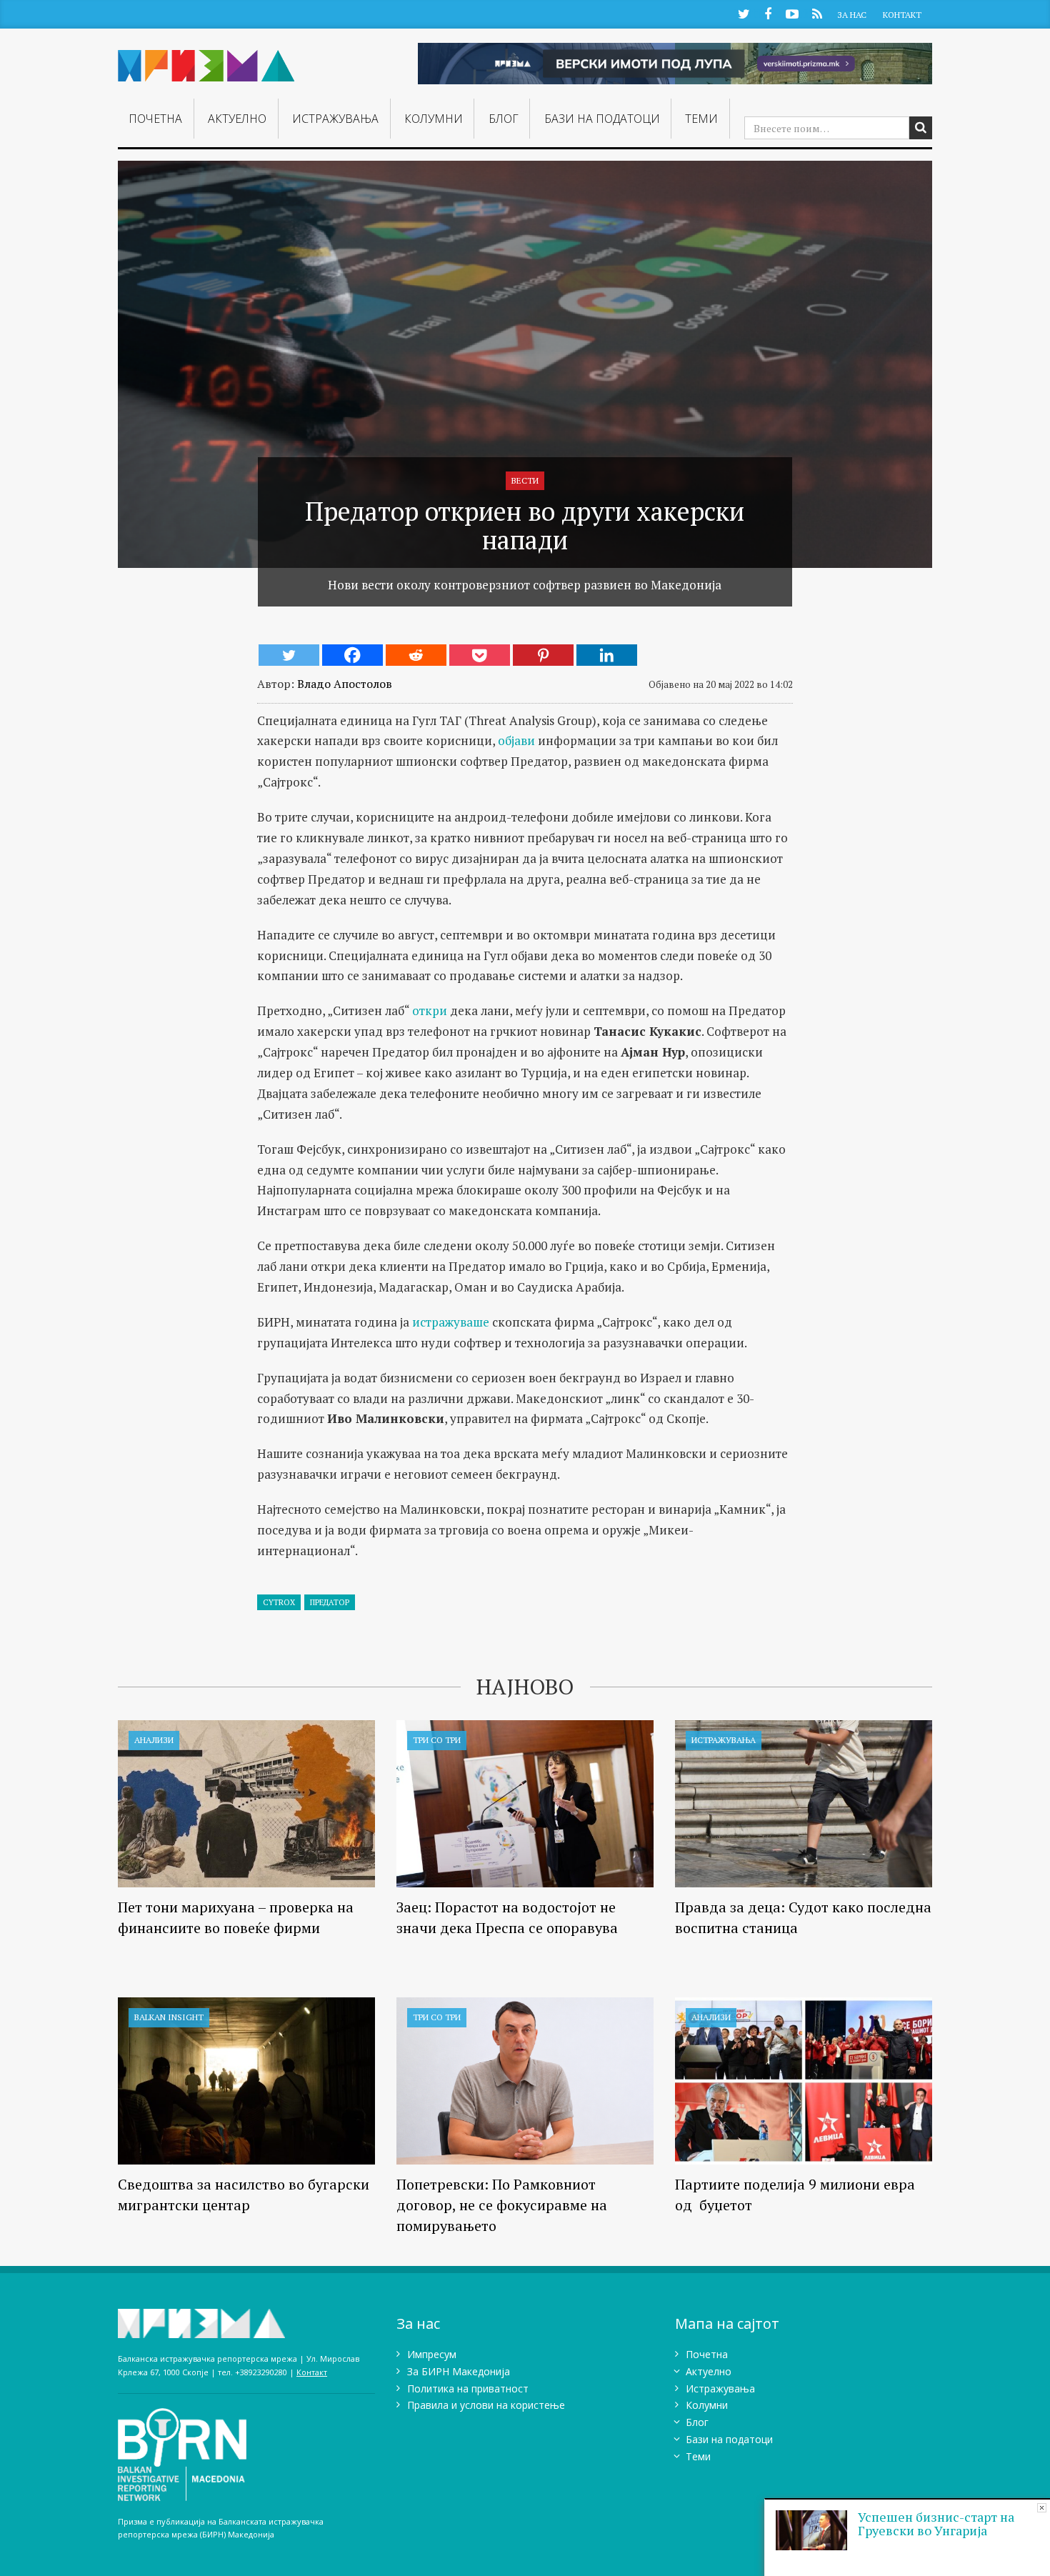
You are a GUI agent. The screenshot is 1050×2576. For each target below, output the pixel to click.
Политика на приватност (468, 2388)
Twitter (744, 13)
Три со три (437, 1740)
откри (430, 1010)
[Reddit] (416, 655)
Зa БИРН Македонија (459, 2371)
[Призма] (206, 60)
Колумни (434, 119)
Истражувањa (335, 119)
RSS (817, 13)
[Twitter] (289, 655)
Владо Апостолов (345, 684)
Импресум (432, 2354)
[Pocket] (480, 655)
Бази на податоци (602, 119)
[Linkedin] (607, 655)
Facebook (768, 13)
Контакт (902, 15)
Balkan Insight (169, 2017)
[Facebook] (352, 655)
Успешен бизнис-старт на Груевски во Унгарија (936, 2524)
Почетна (155, 119)
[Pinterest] (543, 655)
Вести (525, 480)
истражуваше (451, 1322)
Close (1042, 2508)
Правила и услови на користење (486, 2405)
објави (516, 740)
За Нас (852, 15)
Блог (504, 119)
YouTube (792, 13)
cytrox (279, 1602)
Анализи (154, 1740)
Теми (701, 119)
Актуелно (237, 119)
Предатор (330, 1602)
